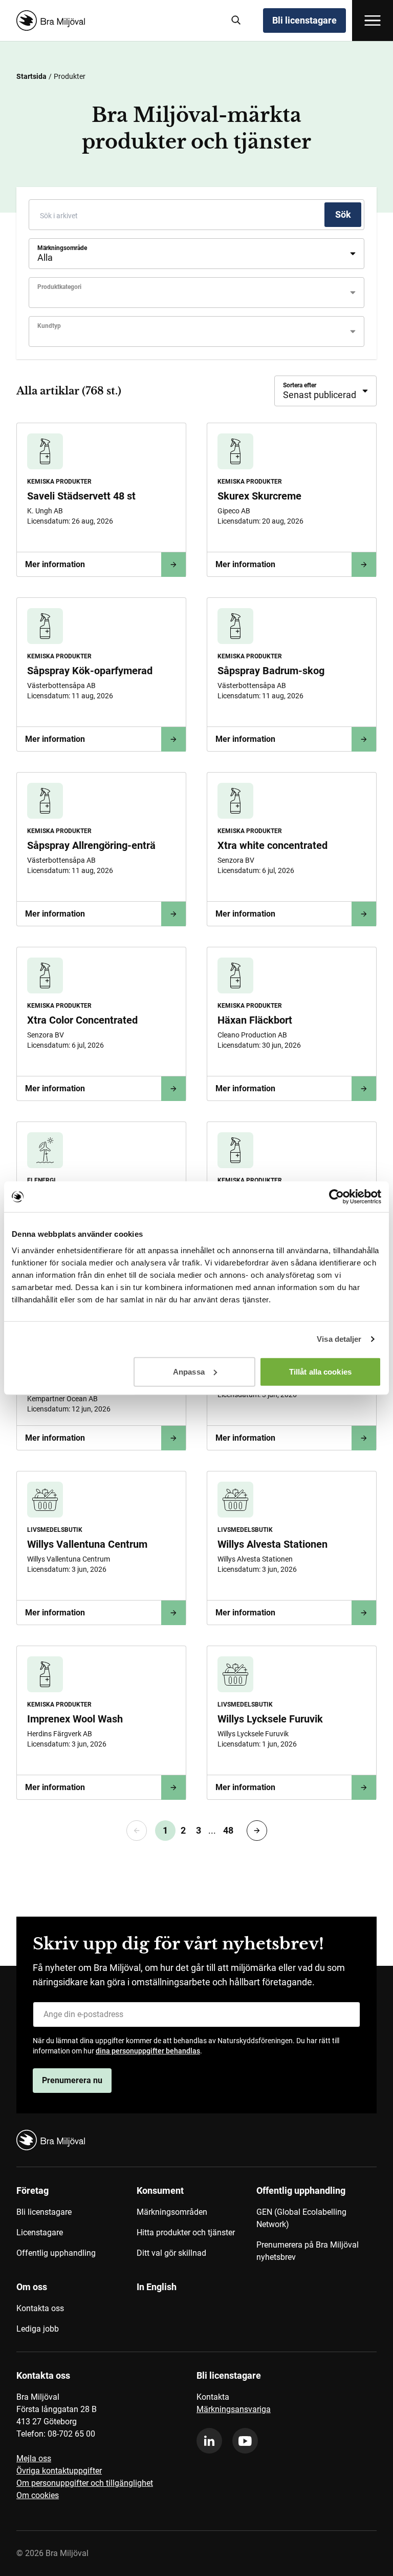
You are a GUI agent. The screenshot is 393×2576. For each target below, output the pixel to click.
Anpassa (189, 1371)
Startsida (31, 76)
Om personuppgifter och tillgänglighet (85, 2483)
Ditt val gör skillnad (171, 2253)
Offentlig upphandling (56, 2253)
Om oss (32, 2287)
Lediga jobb (38, 2329)
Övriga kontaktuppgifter (59, 2471)
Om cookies (38, 2495)
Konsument (160, 2190)
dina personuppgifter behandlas (148, 2051)
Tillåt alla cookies (320, 1371)
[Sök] (236, 20)
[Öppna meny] (373, 20)
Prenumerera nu (72, 2080)
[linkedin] (209, 2441)
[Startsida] (116, 20)
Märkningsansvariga (234, 2409)
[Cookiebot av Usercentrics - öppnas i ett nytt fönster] (336, 1197)
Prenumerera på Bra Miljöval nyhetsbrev (308, 2251)
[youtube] (245, 2441)
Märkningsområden (172, 2212)
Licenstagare (40, 2232)
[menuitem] (77, 2228)
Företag (32, 2190)
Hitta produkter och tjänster (186, 2232)
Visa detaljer (339, 1339)
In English (157, 2287)
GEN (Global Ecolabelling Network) (301, 2218)
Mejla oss (34, 2458)
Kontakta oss (40, 2308)
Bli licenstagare (304, 20)
